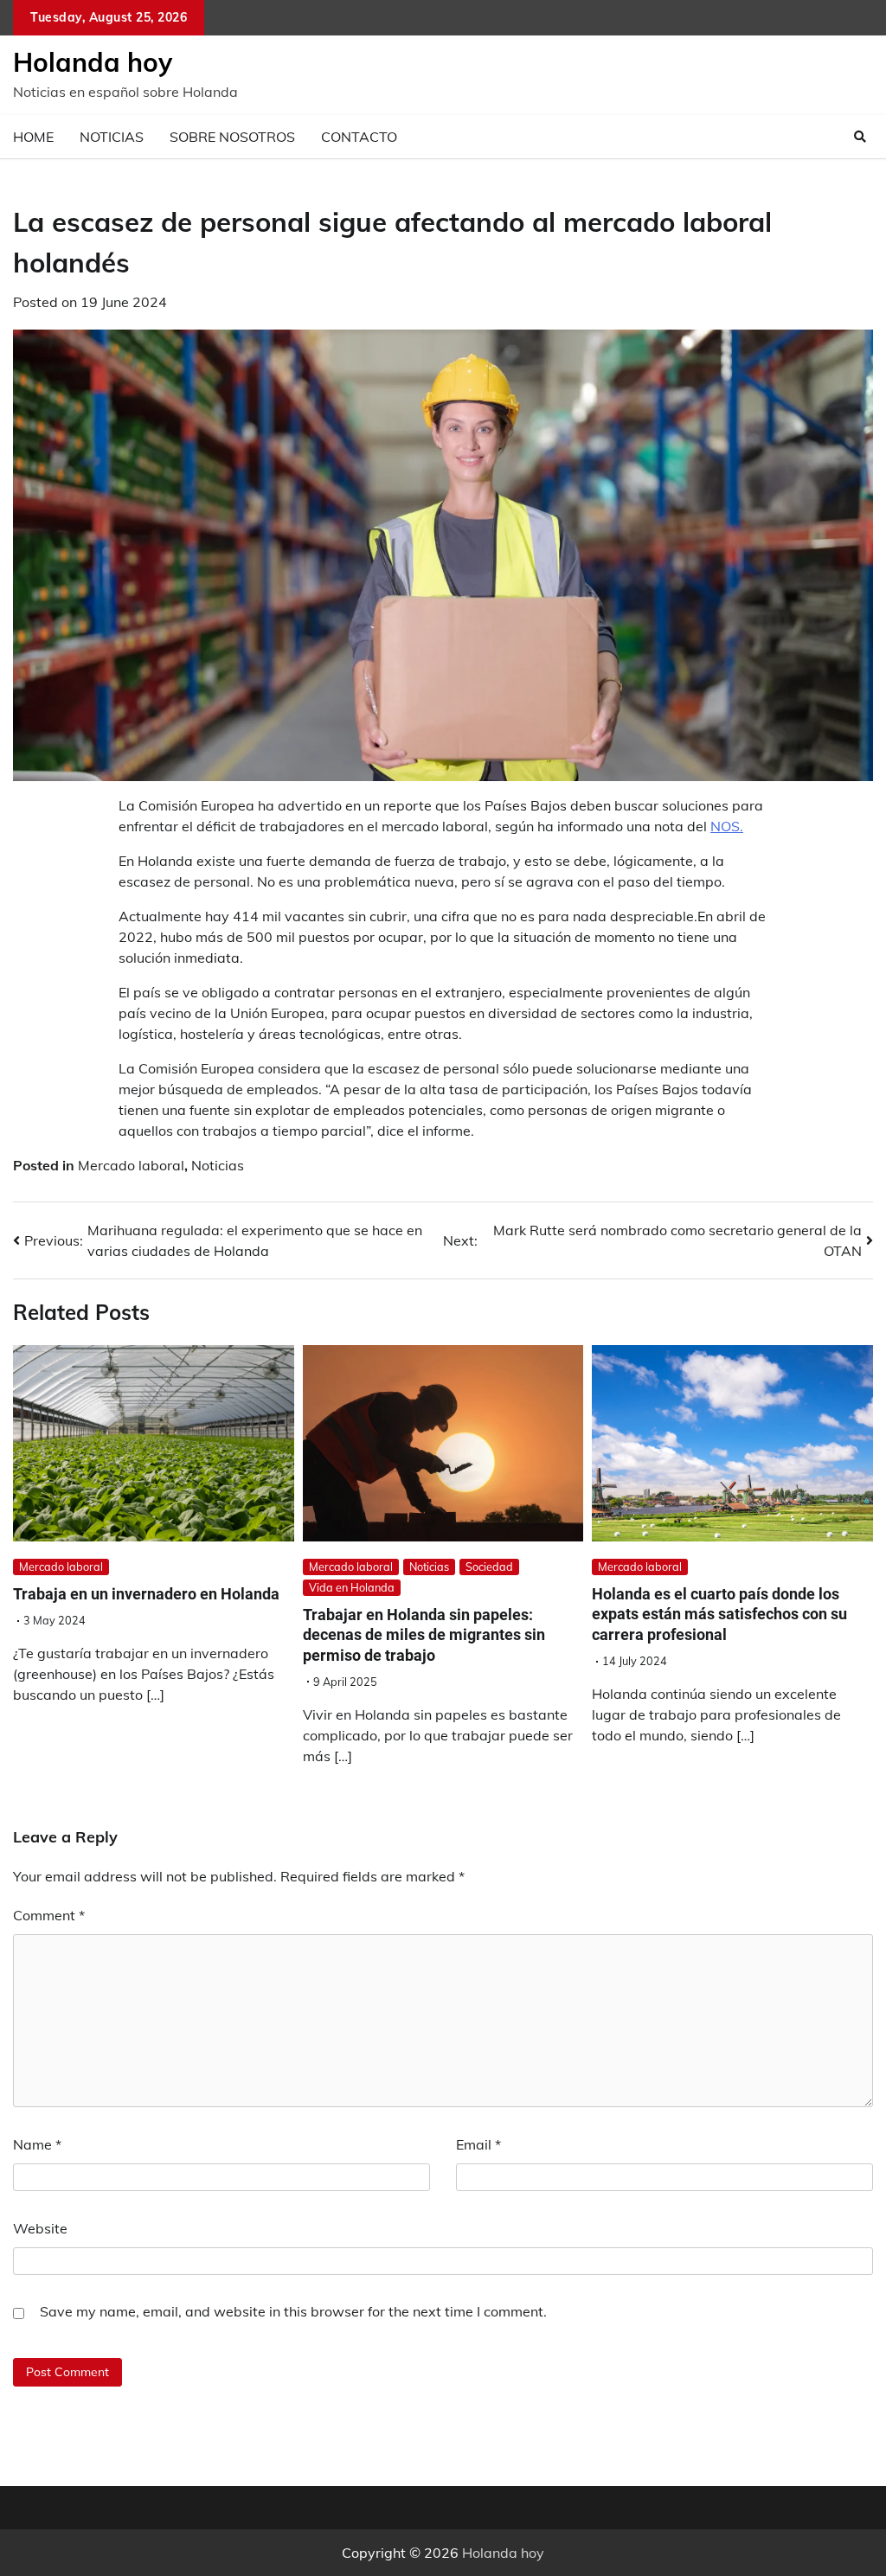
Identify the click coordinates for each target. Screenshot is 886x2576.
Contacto (359, 137)
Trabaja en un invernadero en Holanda (146, 1594)
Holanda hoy (93, 62)
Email (478, 2144)
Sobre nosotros (232, 137)
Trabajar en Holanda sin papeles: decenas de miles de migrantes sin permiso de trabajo (424, 1635)
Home (33, 137)
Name (37, 2144)
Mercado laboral (131, 1165)
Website (40, 2228)
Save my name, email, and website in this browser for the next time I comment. (293, 2311)
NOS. (727, 826)
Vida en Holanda (352, 1587)
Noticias (112, 137)
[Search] (860, 137)
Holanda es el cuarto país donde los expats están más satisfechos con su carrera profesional (719, 1614)
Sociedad (489, 1567)
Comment (49, 1915)
